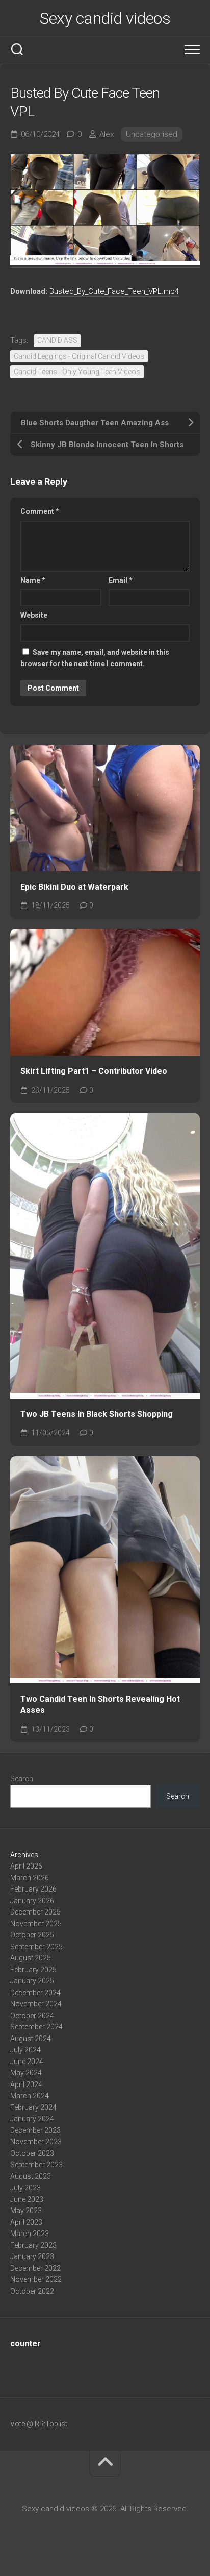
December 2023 (35, 2130)
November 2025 (36, 1924)
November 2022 (36, 2279)
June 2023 (27, 2199)
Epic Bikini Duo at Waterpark (74, 887)
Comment (40, 511)
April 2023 (26, 2222)
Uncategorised (152, 134)
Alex (107, 134)
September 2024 (36, 2027)
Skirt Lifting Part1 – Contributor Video (94, 1071)
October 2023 (32, 2153)
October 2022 (32, 2291)
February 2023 (33, 2245)
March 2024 (30, 2096)
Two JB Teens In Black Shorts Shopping (97, 1414)
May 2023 (26, 2211)
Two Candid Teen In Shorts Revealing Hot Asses (100, 1705)
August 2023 (31, 2176)
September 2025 (36, 1947)
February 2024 (33, 2107)
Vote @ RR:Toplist (39, 2424)
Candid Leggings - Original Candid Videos (79, 356)
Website (34, 615)
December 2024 (35, 1993)
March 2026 (30, 1878)
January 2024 (32, 2119)
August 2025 (31, 1958)
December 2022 (35, 2268)
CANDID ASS (57, 340)
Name (33, 580)
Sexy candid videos (105, 18)
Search (22, 1779)
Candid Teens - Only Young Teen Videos (77, 372)
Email (121, 580)
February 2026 (33, 1889)
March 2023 (30, 2234)
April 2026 (26, 1866)
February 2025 (33, 1970)
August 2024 (31, 2039)
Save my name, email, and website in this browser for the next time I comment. (95, 658)
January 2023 (32, 2256)
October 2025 (32, 1935)
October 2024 (32, 2016)
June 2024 (27, 2062)
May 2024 (26, 2073)
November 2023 (36, 2142)
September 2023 (36, 2165)
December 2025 (35, 1912)
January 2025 (32, 1981)
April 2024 (26, 2084)
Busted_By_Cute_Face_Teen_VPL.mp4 (114, 291)
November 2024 (36, 2004)
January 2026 (32, 1901)
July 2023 (25, 2188)
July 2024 (25, 2050)
